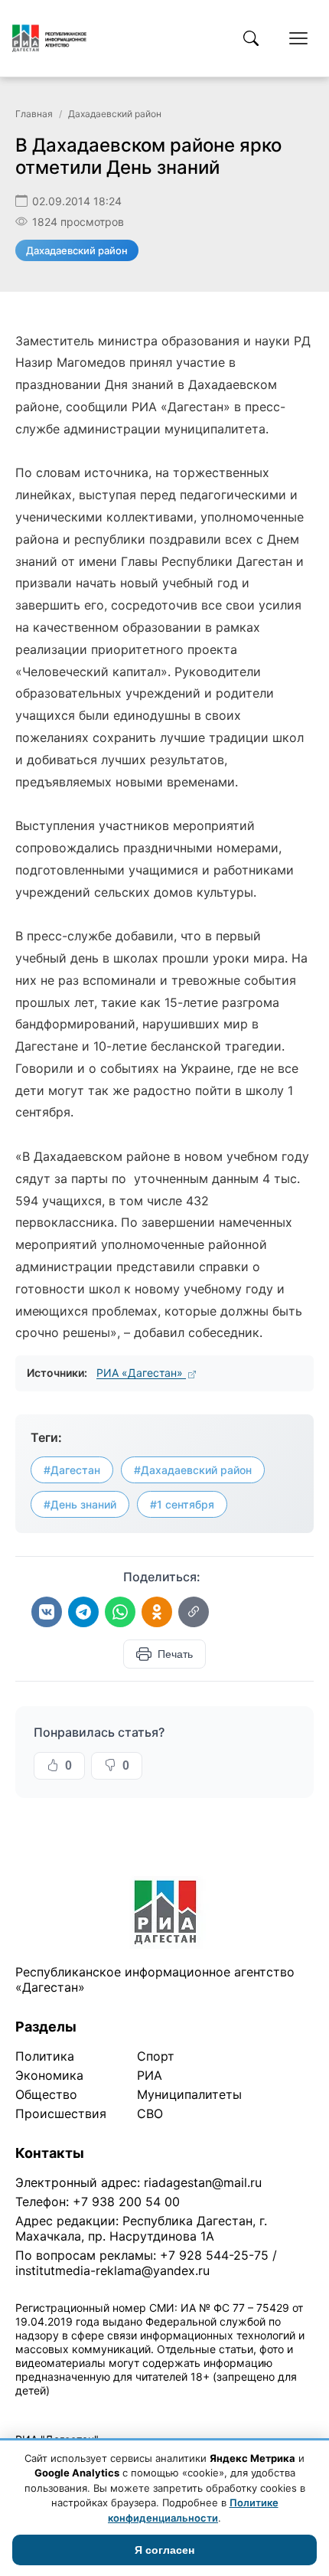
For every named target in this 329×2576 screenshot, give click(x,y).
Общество (46, 2094)
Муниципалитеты (189, 2094)
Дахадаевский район (115, 114)
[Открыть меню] (298, 38)
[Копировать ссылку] (194, 1612)
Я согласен (164, 2550)
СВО (150, 2113)
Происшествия (61, 2113)
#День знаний (80, 1504)
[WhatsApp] (120, 1612)
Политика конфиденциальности (86, 2410)
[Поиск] (251, 38)
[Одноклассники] (157, 1612)
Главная (34, 114)
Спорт (156, 2056)
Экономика (49, 2075)
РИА (150, 2075)
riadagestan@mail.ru (203, 2182)
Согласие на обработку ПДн (235, 2410)
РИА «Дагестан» (141, 1373)
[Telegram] (83, 1612)
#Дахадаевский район (193, 1470)
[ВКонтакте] (47, 1612)
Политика (45, 2056)
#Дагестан (72, 1470)
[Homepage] (49, 38)
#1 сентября (182, 1504)
